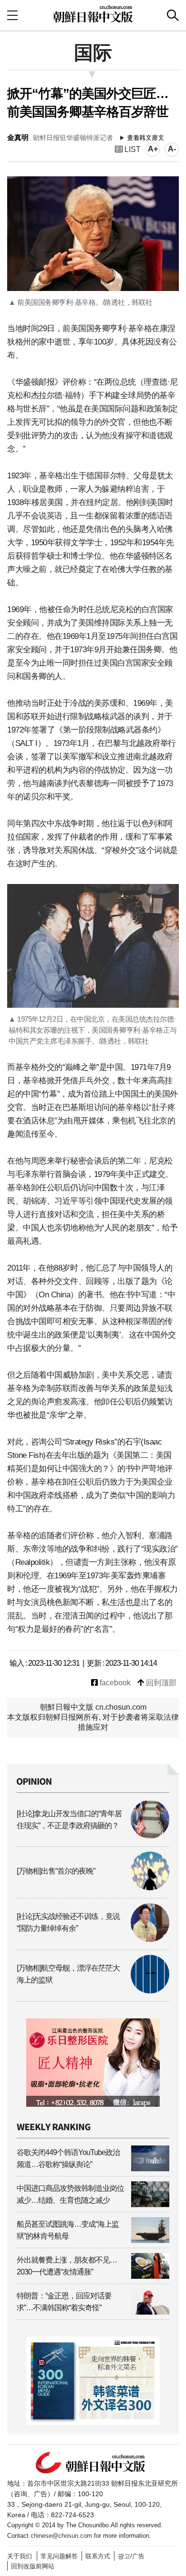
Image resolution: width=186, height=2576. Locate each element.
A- (172, 149)
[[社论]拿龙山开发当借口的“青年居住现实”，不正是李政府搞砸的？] (93, 1836)
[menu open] (12, 15)
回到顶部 (160, 1683)
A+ (153, 149)
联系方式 (98, 2556)
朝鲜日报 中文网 (93, 14)
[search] (173, 15)
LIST (132, 149)
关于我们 (20, 2556)
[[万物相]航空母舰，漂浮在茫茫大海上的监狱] (93, 1991)
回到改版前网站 (33, 2566)
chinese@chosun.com (61, 2536)
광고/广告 (131, 2556)
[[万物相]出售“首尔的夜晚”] (93, 1888)
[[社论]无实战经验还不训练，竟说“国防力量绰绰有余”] (93, 1939)
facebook (114, 1683)
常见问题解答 (59, 2556)
